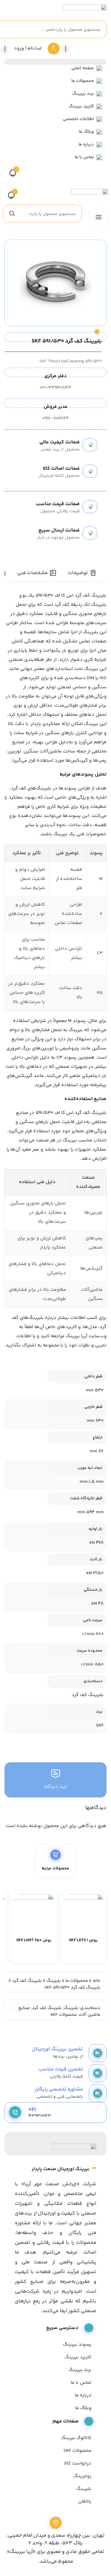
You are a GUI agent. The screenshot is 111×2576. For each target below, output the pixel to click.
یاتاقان (85, 2502)
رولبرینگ (82, 2476)
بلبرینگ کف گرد (27, 1981)
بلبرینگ (54, 1981)
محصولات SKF (63, 2015)
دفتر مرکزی (55, 376)
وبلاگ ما (86, 132)
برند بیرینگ (83, 94)
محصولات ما (83, 81)
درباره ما (86, 144)
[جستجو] (12, 214)
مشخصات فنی (32, 573)
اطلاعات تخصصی (78, 119)
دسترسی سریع (62, 2328)
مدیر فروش (56, 407)
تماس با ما (84, 157)
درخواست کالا (78, 2463)
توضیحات (78, 573)
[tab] (82, 573)
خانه (96, 1981)
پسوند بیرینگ (77, 2345)
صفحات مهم (65, 2421)
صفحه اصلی (83, 68)
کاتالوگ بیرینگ (76, 2438)
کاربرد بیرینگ (81, 106)
